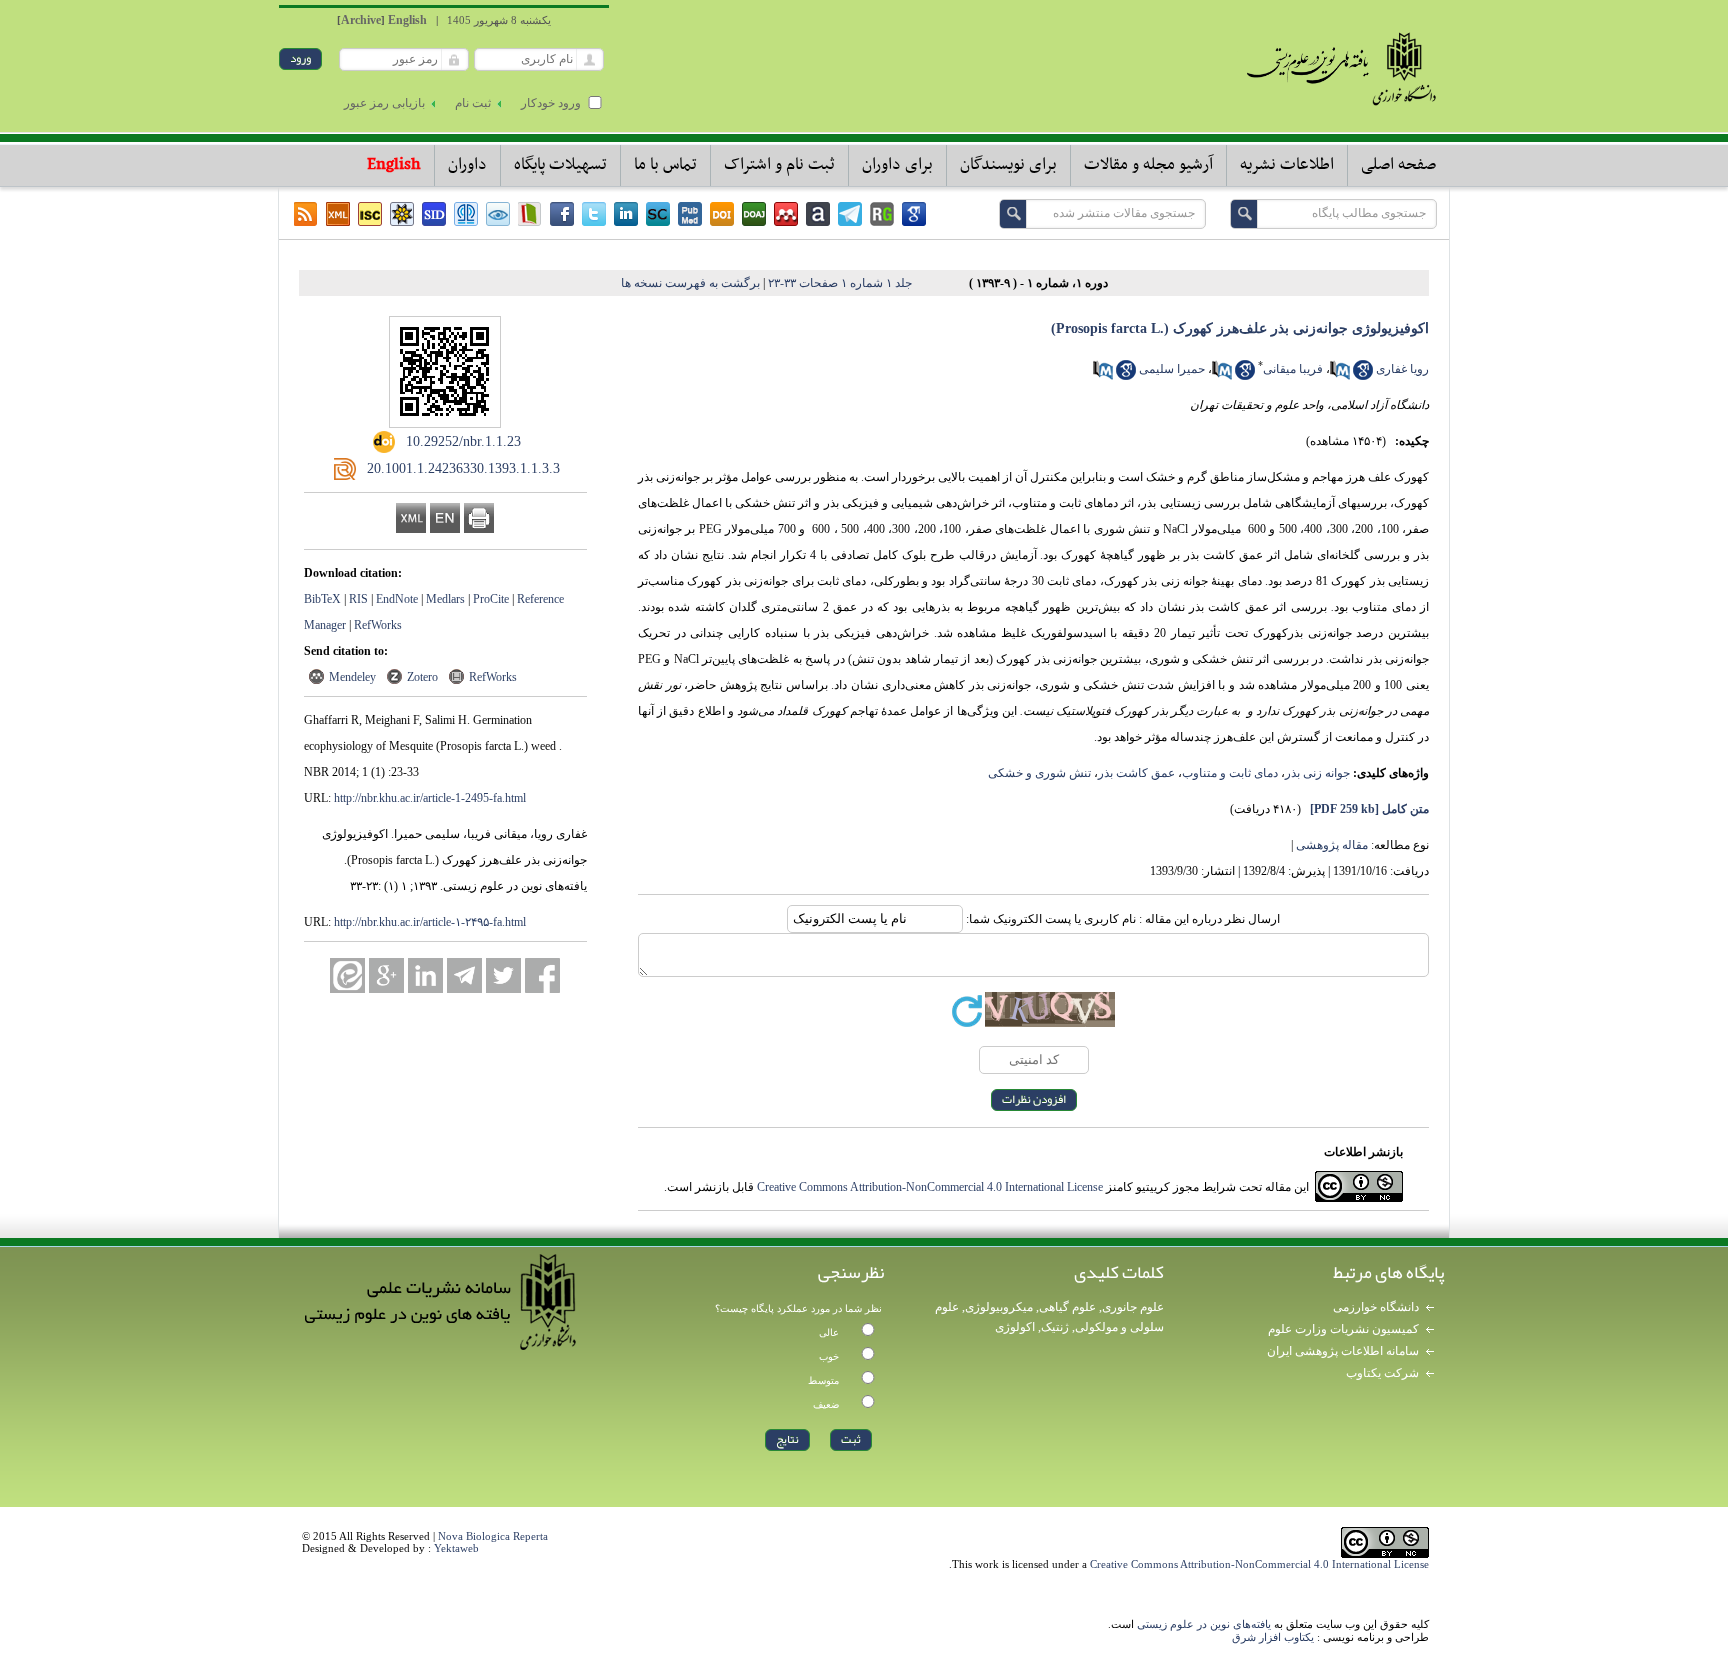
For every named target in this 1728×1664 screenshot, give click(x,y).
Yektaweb (456, 1548)
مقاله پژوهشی (1332, 845)
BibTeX (322, 599)
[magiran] (530, 214)
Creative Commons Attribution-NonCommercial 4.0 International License (930, 1187)
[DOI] (722, 214)
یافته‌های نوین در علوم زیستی (1204, 1624)
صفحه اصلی (1398, 165)
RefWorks (378, 625)
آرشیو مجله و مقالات (1148, 165)
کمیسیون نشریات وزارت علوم (1343, 1329)
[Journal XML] (338, 214)
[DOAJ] (754, 214)
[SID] (434, 214)
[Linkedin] (626, 214)
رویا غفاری (1402, 369)
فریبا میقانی (1293, 369)
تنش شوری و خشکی (1039, 773)
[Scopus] (658, 214)
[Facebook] (562, 214)
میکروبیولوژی (999, 1307)
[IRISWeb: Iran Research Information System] (498, 214)
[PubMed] (690, 214)
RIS (358, 599)
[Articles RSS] (306, 214)
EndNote (397, 599)
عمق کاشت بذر (1136, 773)
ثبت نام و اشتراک (779, 165)
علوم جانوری (1133, 1307)
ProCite (491, 599)
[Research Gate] (882, 214)
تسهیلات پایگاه (560, 165)
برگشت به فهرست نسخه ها (690, 283)
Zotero (422, 677)
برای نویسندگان (1008, 165)
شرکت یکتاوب (1382, 1373)
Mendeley (352, 677)
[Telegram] (850, 214)
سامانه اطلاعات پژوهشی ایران (1343, 1351)
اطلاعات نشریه (1287, 165)
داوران (467, 165)
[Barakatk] (466, 214)
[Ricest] (402, 214)
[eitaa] (347, 975)
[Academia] (818, 214)
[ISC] (370, 214)
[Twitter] (594, 214)
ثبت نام (473, 103)
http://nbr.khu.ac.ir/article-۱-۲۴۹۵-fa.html (430, 922)
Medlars (445, 599)
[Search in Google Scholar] (1363, 376)
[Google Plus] (386, 975)
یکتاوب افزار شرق (1273, 1637)
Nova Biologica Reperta (493, 1536)
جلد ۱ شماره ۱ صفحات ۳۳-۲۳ (840, 283)
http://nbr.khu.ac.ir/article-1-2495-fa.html (430, 798)
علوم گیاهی (1067, 1307)
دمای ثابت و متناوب (1230, 773)
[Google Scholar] (914, 214)
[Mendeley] (786, 214)
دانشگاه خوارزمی (1376, 1307)
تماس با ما (665, 165)
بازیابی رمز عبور (384, 103)
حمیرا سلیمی (1172, 369)
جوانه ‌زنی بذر (1317, 773)
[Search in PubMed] (1340, 376)
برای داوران (897, 165)
